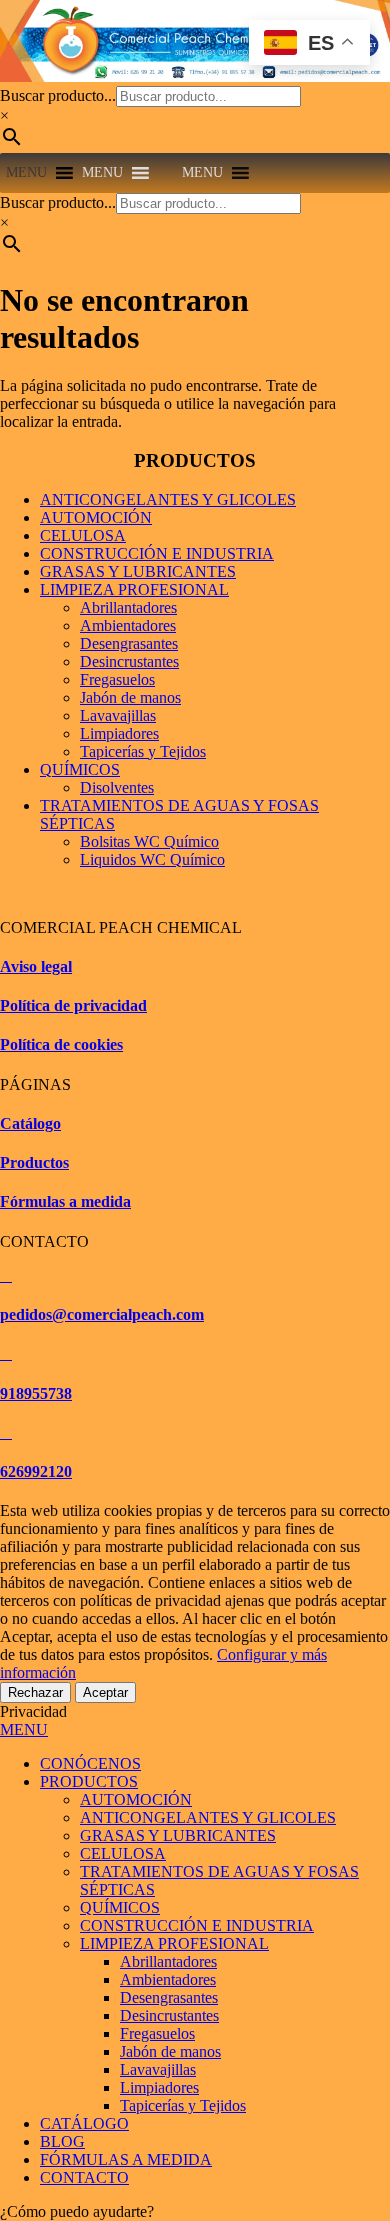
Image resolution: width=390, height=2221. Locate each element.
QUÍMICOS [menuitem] (120, 1907)
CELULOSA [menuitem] (123, 1853)
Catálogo (30, 1123)
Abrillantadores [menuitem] (168, 1961)
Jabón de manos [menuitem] (170, 2051)
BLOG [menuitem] (62, 2141)
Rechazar (35, 1692)
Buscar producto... (58, 95)
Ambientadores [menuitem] (168, 1979)
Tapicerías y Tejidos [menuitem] (183, 2105)
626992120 (36, 1471)
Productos (34, 1162)
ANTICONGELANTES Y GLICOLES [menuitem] (208, 1817)
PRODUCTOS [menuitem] (89, 1781)
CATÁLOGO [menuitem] (84, 2123)
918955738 (36, 1393)
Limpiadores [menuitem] (159, 2087)
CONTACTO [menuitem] (84, 2177)
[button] (26, 173)
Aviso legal (36, 966)
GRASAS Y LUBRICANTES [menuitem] (178, 1835)
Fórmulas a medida (65, 1201)
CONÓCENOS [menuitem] (90, 1763)
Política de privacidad (73, 1005)
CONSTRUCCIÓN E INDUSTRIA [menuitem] (197, 1925)
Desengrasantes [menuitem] (169, 1997)
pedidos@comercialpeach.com (102, 1314)
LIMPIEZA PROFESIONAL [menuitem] (174, 1943)
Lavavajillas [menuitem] (158, 2069)
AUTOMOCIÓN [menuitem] (136, 1799)
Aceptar (105, 1692)
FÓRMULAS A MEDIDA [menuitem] (126, 2159)
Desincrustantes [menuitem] (169, 2015)
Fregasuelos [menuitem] (157, 2033)
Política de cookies (61, 1044)
